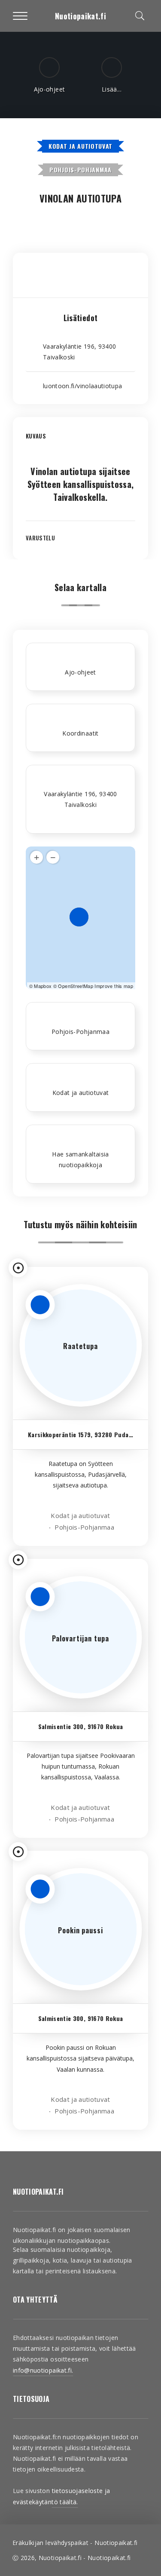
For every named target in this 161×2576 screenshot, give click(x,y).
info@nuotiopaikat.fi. (43, 2370)
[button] (80, 442)
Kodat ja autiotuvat (80, 146)
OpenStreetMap (76, 986)
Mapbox (43, 986)
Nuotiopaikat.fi (80, 16)
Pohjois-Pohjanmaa (80, 170)
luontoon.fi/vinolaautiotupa (82, 386)
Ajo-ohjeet (80, 672)
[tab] (80, 442)
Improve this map (114, 986)
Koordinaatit (80, 733)
